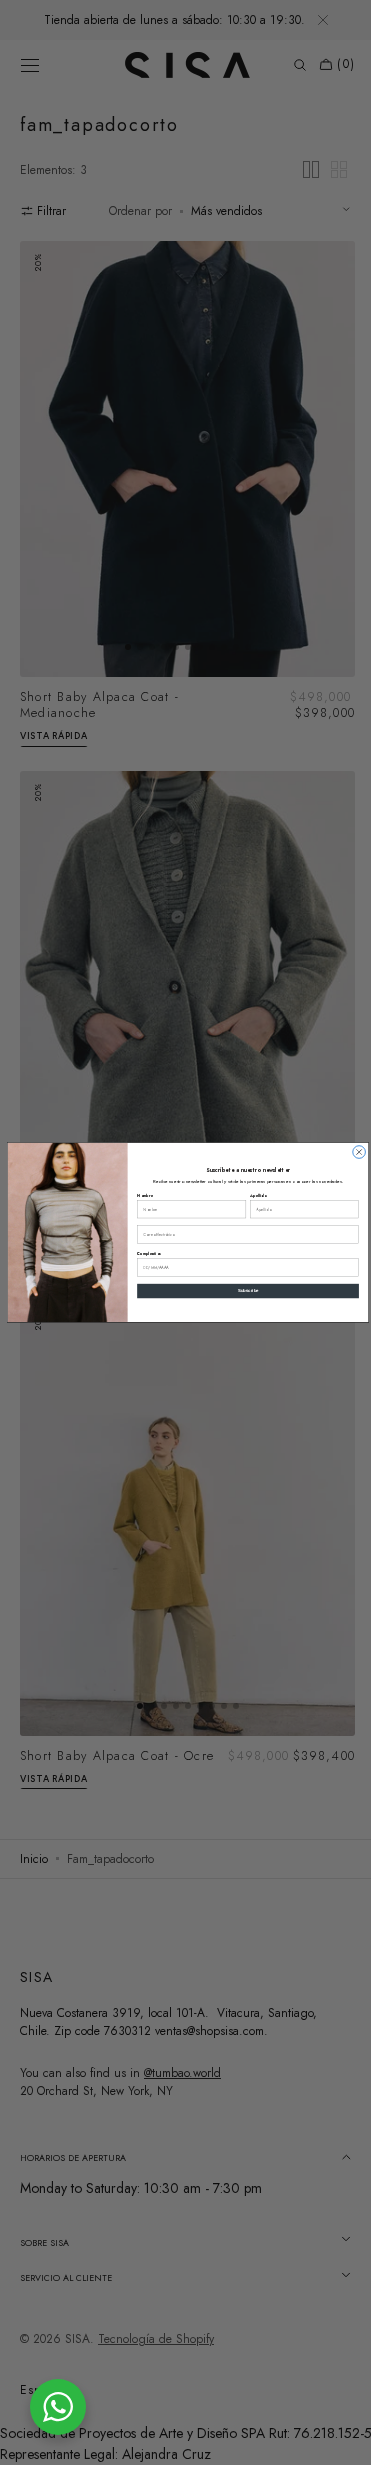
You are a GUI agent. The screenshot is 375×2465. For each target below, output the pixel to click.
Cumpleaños (141, 1254)
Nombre (137, 1195)
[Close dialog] (351, 1152)
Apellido (250, 1195)
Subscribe (240, 1291)
